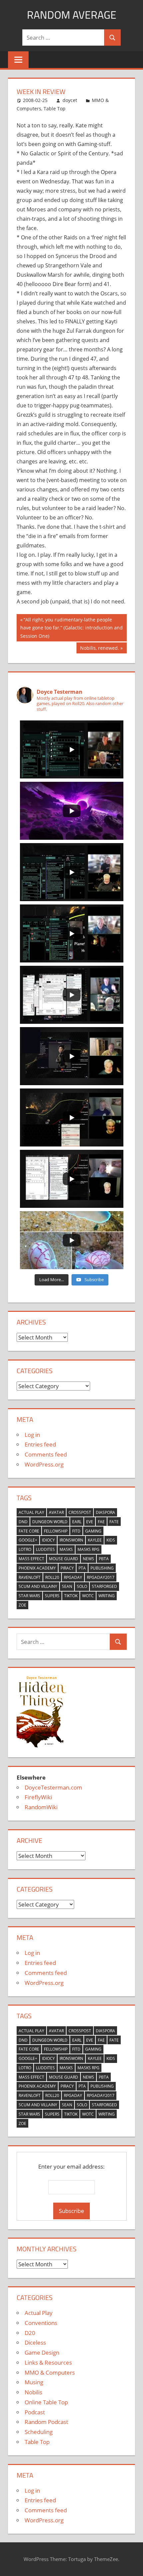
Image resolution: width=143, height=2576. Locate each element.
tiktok (71, 1596)
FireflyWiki (38, 1797)
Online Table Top (46, 2402)
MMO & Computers (50, 2372)
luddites (45, 1549)
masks (66, 1549)
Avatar (56, 1512)
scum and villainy (38, 1586)
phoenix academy (37, 1568)
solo (82, 1586)
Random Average (72, 15)
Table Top (55, 109)
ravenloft (30, 1577)
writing (107, 1596)
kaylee (95, 1540)
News (88, 1559)
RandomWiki (41, 1807)
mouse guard (64, 1559)
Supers (52, 1596)
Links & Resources (48, 2362)
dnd (23, 1522)
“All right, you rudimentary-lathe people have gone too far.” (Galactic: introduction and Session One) (71, 628)
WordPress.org (44, 1464)
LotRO (25, 1549)
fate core (29, 1531)
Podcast (35, 2412)
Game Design (42, 2352)
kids (111, 1540)
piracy (67, 1568)
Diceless (35, 2342)
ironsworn (71, 1540)
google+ (28, 1540)
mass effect (31, 1559)
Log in (32, 1435)
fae (101, 1522)
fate (114, 1522)
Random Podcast (46, 2422)
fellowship (56, 1531)
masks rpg (88, 1549)
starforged (104, 1586)
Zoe (22, 1605)
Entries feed (40, 1444)
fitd (76, 1531)
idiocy (48, 1540)
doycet (70, 100)
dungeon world (50, 1522)
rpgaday (73, 1577)
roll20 (52, 1577)
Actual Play (31, 1512)
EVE (90, 1522)
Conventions (41, 2323)
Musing (34, 2382)
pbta (104, 1559)
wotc (88, 1596)
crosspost (80, 1512)
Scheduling (39, 2432)
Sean (67, 1586)
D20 (30, 2333)
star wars (29, 1596)
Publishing (102, 1568)
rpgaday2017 (101, 1577)
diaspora (105, 1512)
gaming (93, 1531)
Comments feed (46, 1454)
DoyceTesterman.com (53, 1787)
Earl (77, 1522)
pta (82, 1568)
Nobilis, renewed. (99, 649)
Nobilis (33, 2392)
